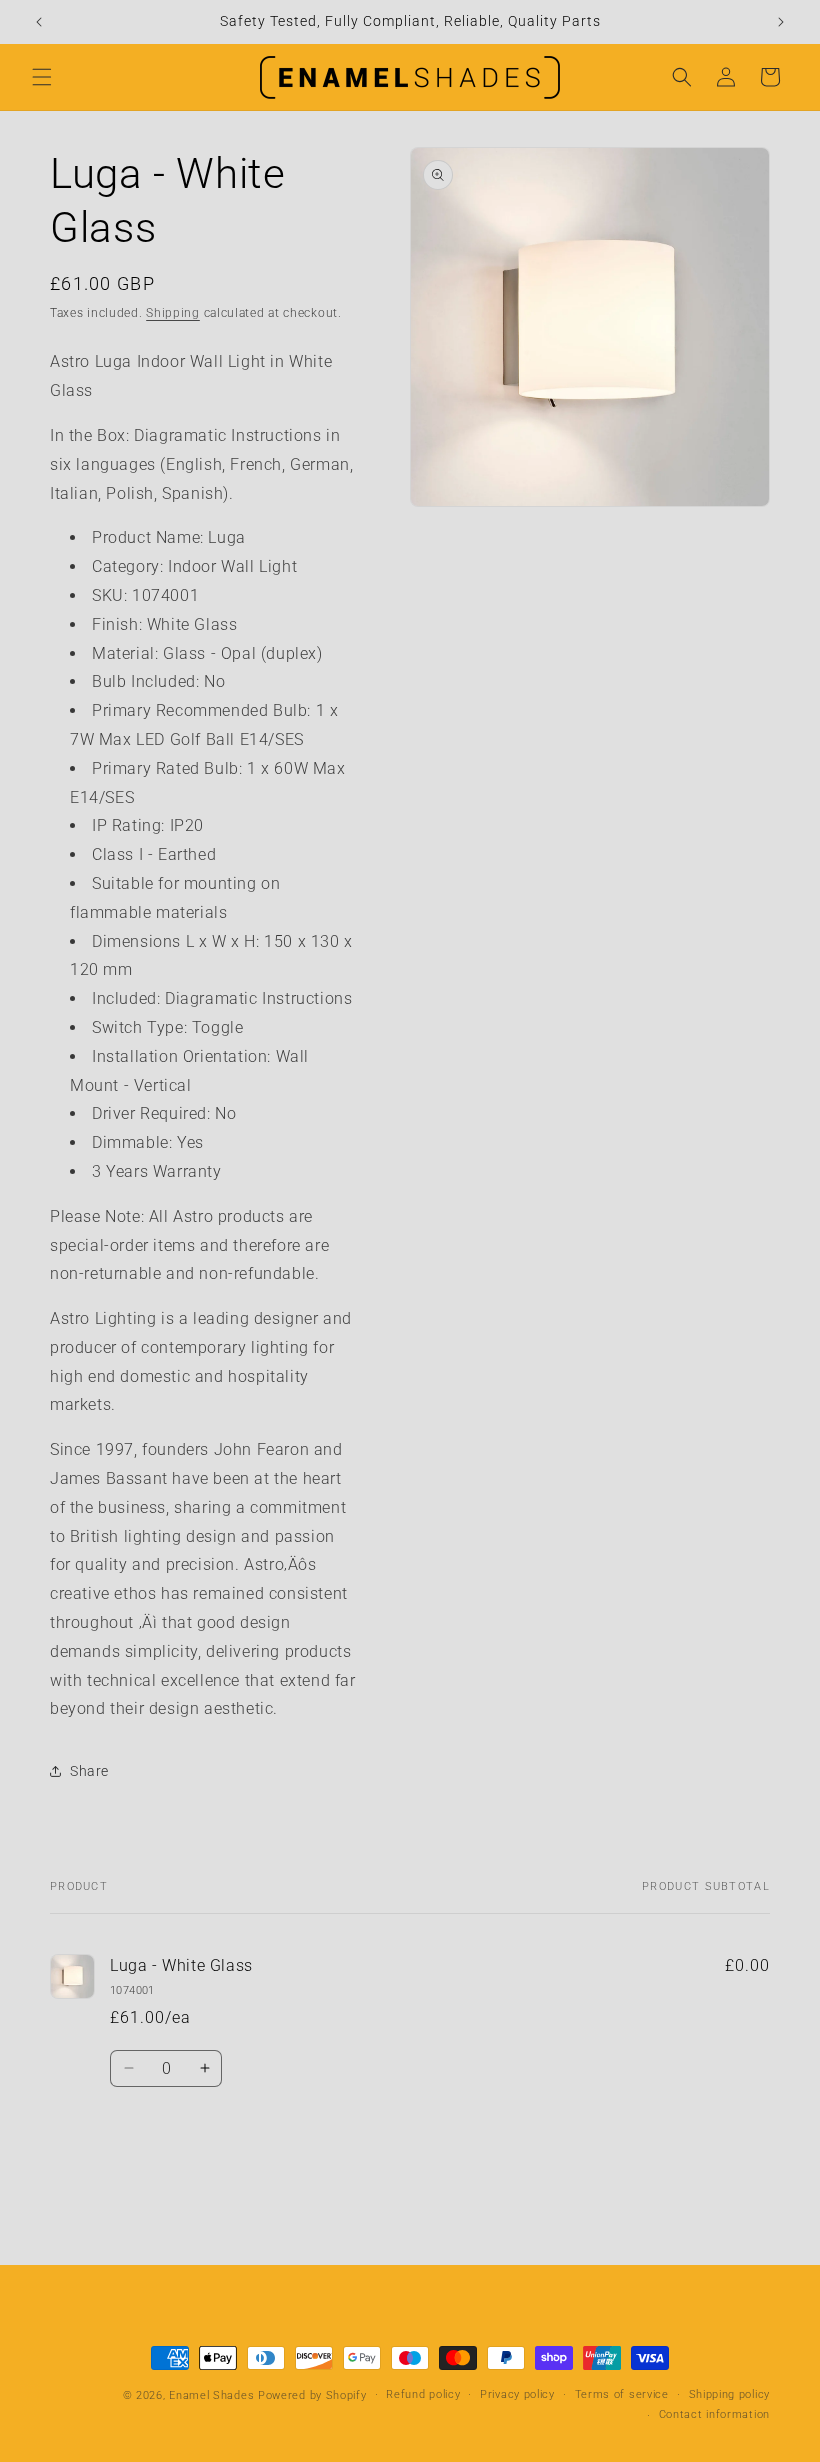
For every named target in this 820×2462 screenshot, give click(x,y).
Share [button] (89, 1771)
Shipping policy (730, 2394)
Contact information (714, 2414)
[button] (42, 77)
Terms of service (622, 2394)
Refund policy (423, 2394)
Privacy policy (517, 2394)
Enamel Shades (211, 2395)
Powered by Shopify (312, 2395)
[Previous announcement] (39, 22)
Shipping (173, 313)
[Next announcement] (781, 22)
